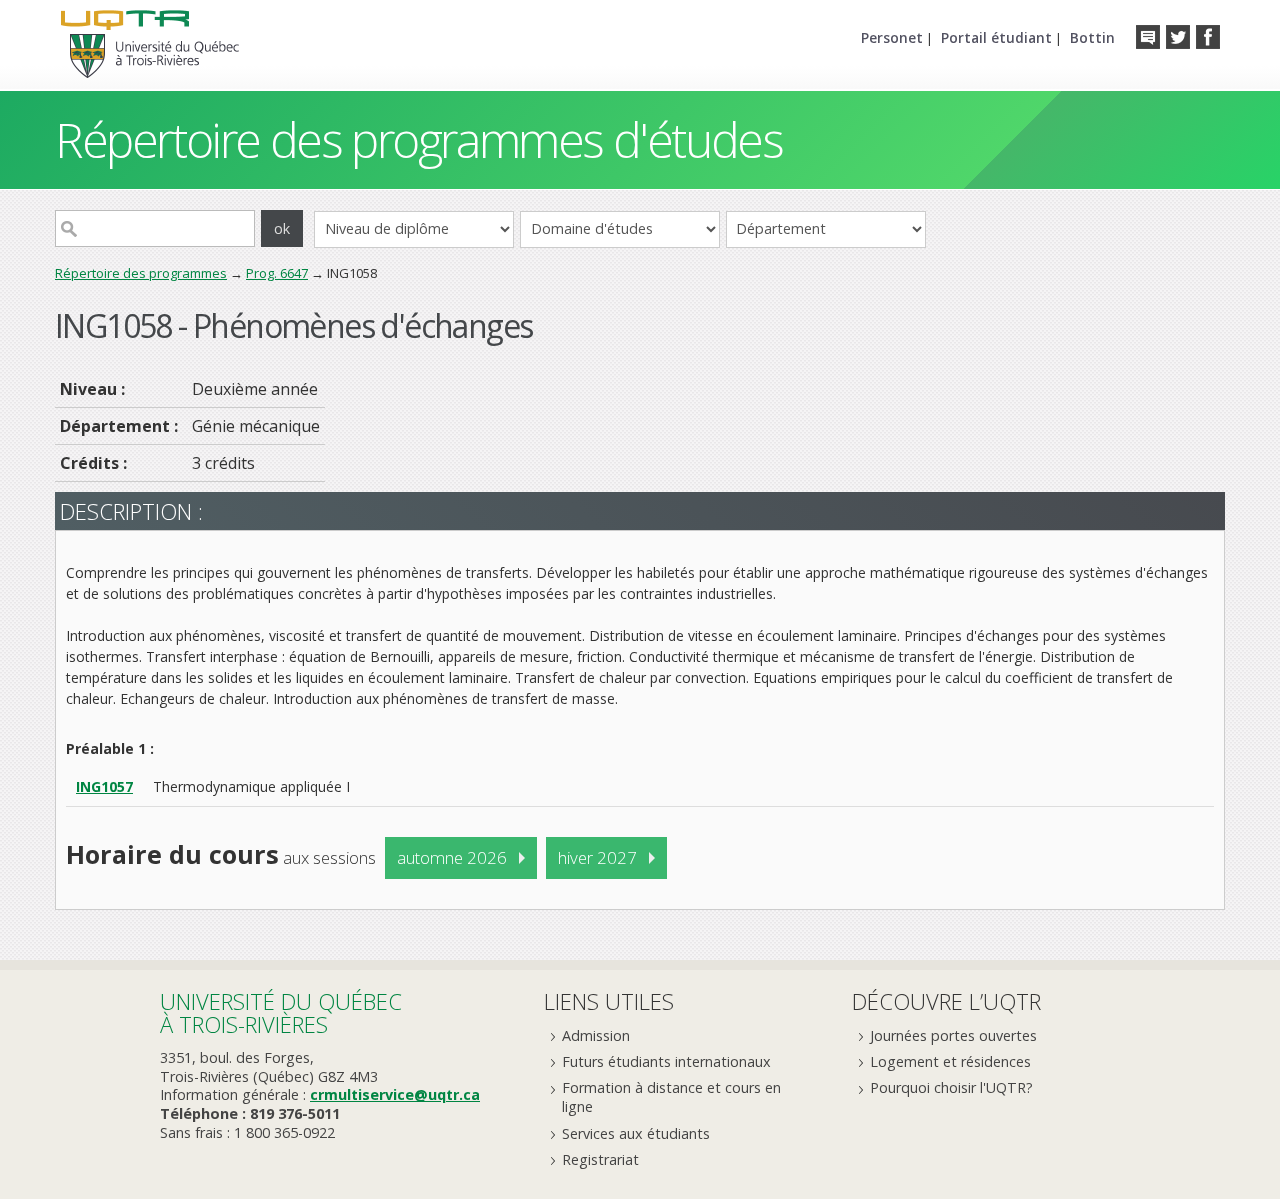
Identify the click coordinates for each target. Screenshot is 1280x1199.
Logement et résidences (950, 1061)
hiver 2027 (597, 857)
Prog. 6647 (277, 273)
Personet (892, 37)
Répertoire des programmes (141, 273)
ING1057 (104, 786)
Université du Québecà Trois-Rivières (281, 1012)
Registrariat (600, 1159)
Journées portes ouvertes (953, 1035)
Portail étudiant (996, 37)
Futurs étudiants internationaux (666, 1061)
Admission (596, 1035)
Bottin (1092, 37)
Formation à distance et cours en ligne (671, 1097)
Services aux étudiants (636, 1133)
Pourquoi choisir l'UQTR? (951, 1087)
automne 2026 (452, 857)
